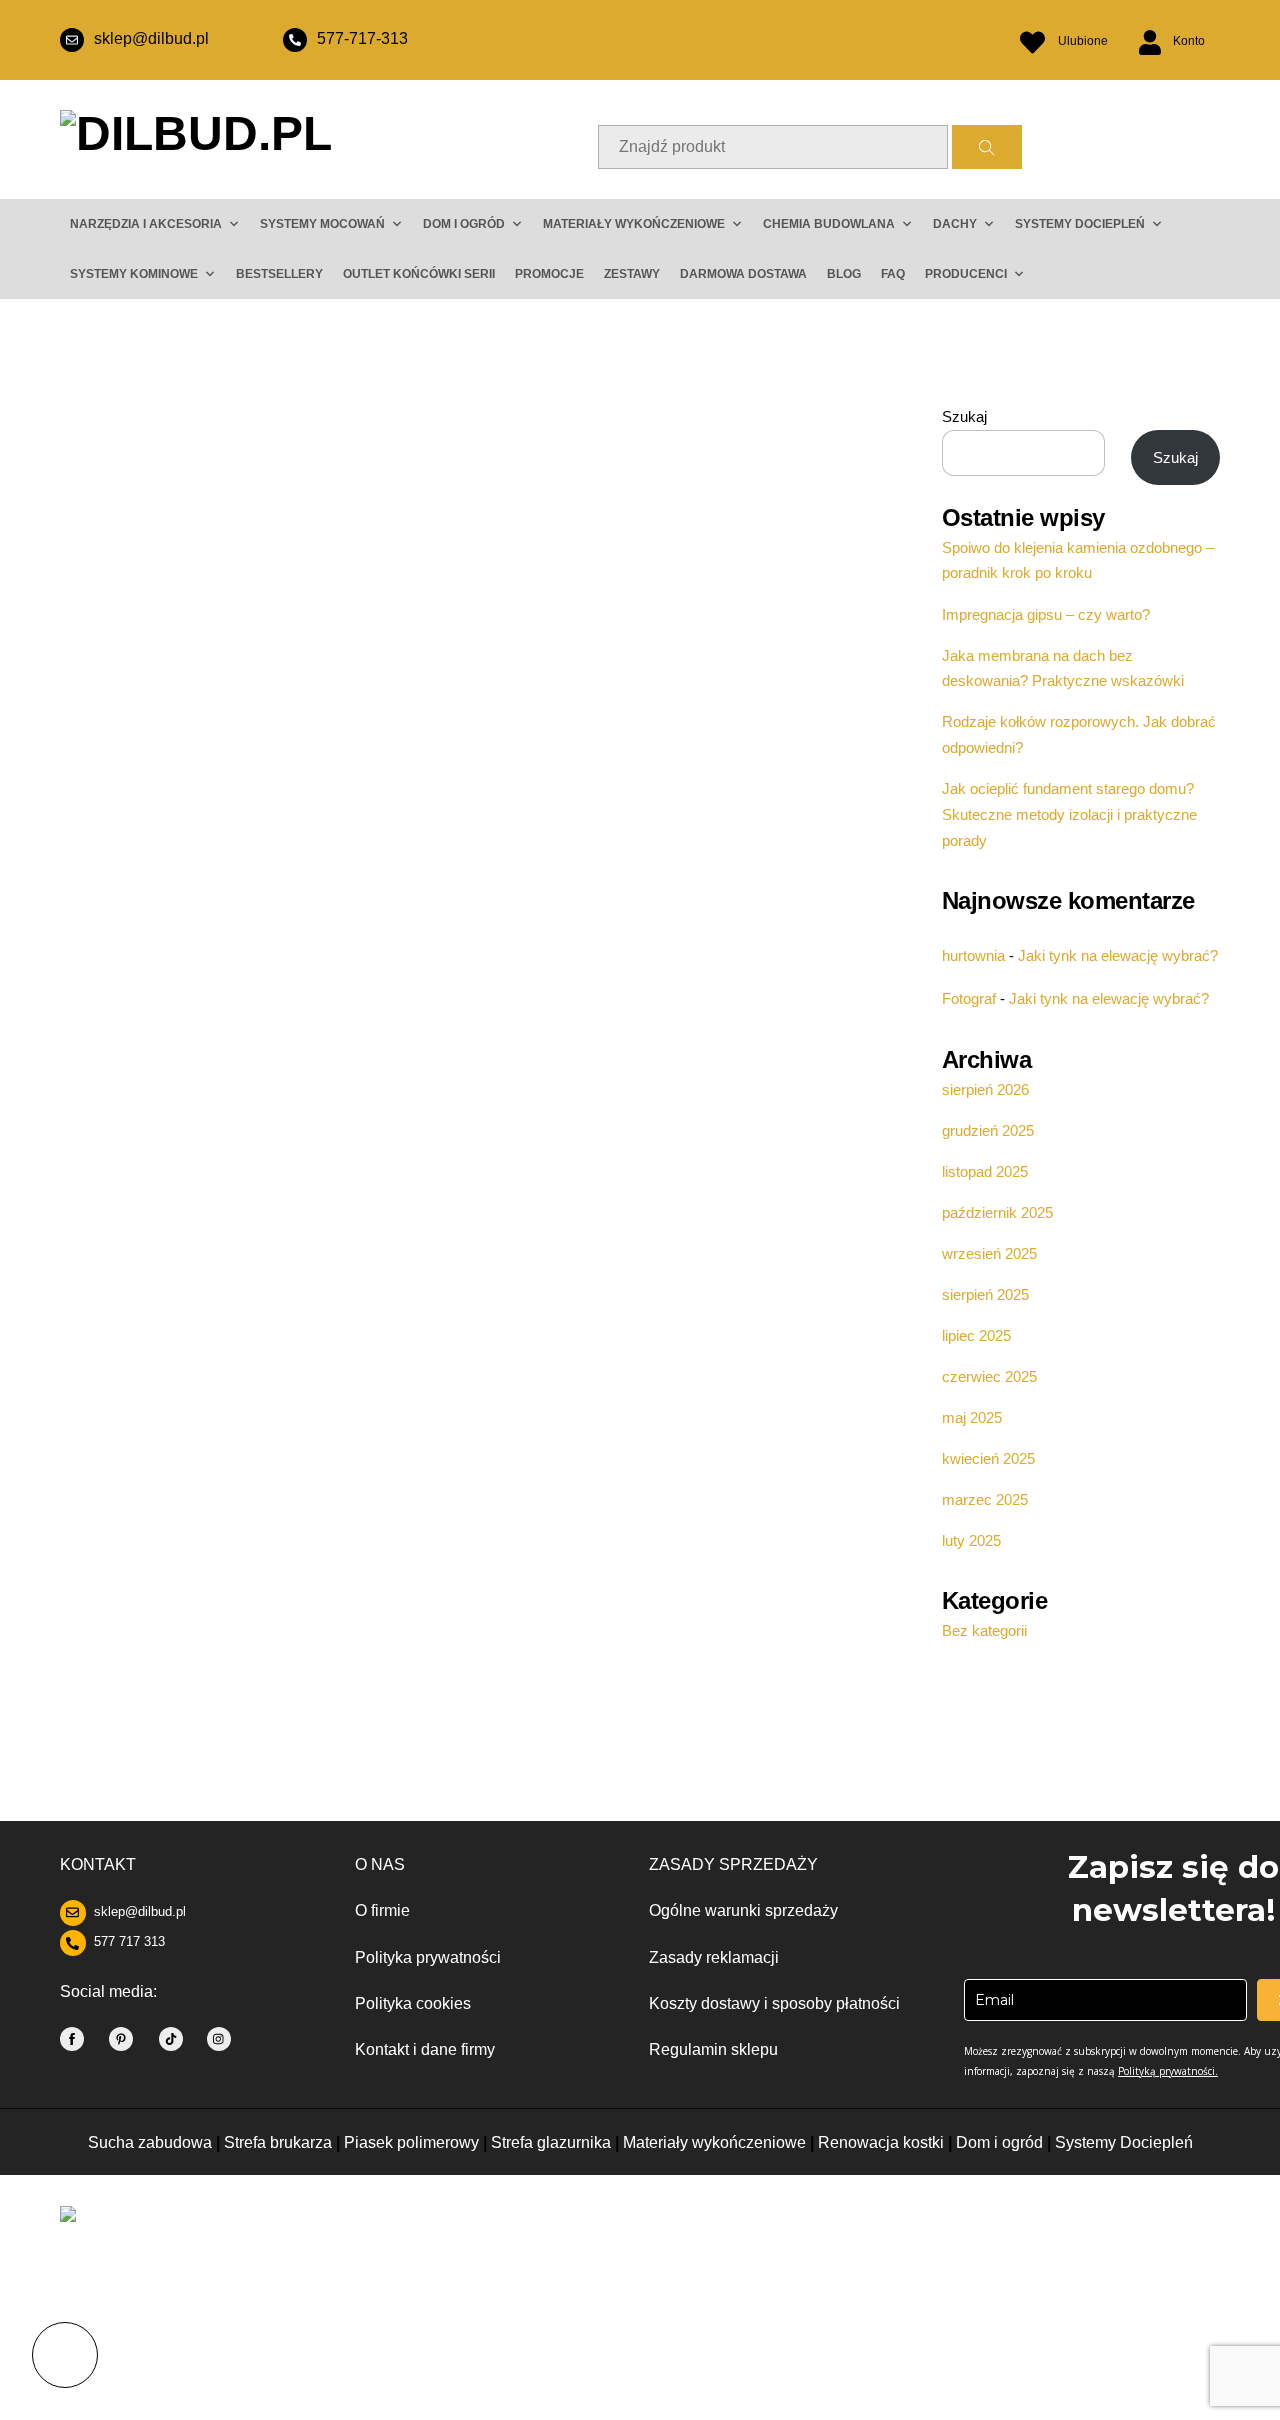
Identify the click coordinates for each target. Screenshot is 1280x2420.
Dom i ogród (464, 224)
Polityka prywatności (428, 1957)
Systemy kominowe (134, 274)
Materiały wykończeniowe (634, 224)
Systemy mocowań (322, 224)
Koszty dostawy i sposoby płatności (774, 2003)
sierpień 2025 (985, 1294)
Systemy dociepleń (1080, 224)
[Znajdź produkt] (987, 147)
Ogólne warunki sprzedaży (743, 1910)
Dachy (955, 224)
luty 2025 (971, 1540)
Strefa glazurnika (551, 2142)
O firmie (382, 1910)
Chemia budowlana (829, 224)
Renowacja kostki (883, 2142)
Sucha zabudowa (150, 2142)
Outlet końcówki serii (419, 274)
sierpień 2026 (985, 1089)
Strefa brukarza (278, 2142)
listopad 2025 (985, 1171)
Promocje (549, 274)
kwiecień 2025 (988, 1458)
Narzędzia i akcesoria (146, 224)
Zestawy (632, 274)
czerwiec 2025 (989, 1376)
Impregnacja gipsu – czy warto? (1046, 614)
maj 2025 (972, 1417)
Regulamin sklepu (713, 2049)
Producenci (966, 274)
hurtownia (973, 955)
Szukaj (964, 416)
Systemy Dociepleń (1124, 2142)
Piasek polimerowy (411, 2142)
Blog (844, 274)
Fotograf (969, 998)
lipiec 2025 (976, 1335)
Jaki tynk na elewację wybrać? (1118, 955)
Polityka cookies (413, 2003)
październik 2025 (997, 1212)
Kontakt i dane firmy (425, 2049)
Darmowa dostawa (743, 274)
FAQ (893, 274)
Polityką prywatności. (1168, 2071)
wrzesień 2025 (989, 1253)
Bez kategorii (984, 1630)
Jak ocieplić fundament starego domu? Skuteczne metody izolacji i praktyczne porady (1069, 814)
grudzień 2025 (988, 1130)
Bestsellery (279, 274)
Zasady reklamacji (714, 1957)
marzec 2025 (985, 1499)
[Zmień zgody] (65, 2355)
